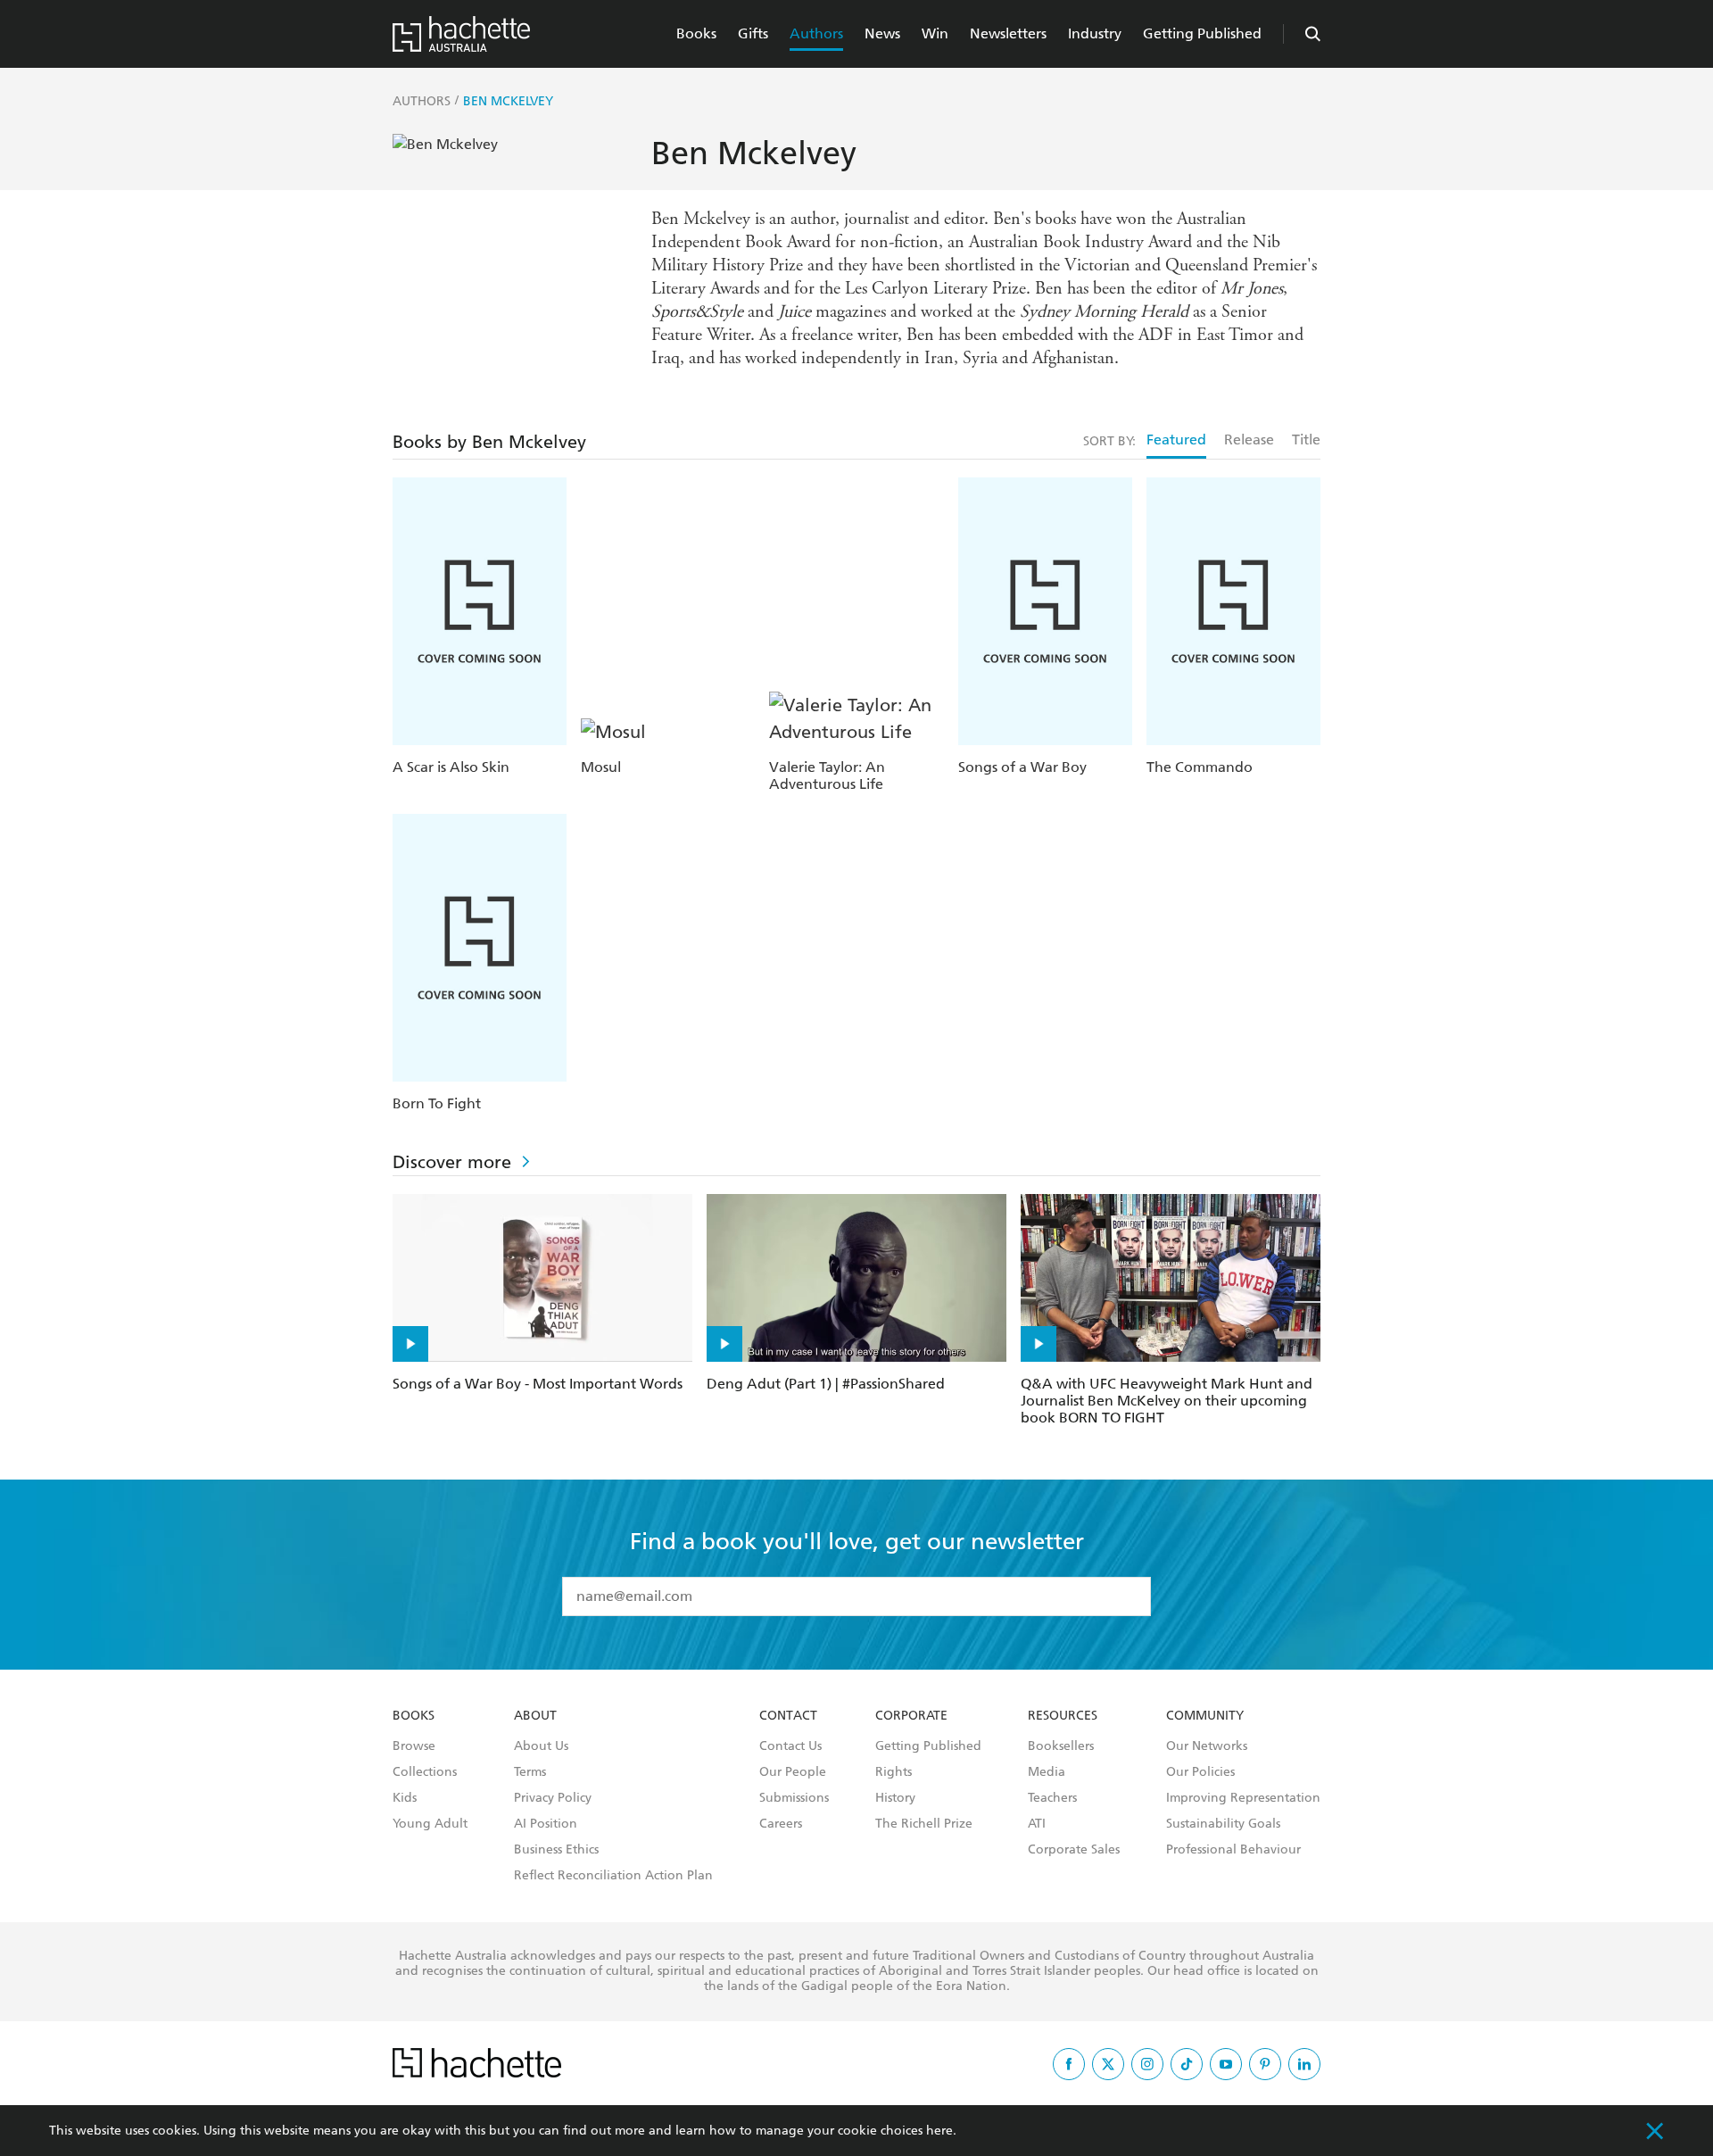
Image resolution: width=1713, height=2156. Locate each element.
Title (1306, 439)
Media (1047, 1772)
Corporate (911, 1716)
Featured (1176, 439)
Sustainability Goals (1223, 1824)
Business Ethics (556, 1850)
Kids (405, 1798)
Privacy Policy (553, 1798)
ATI (1037, 1824)
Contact (788, 1716)
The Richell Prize (924, 1824)
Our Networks (1207, 1746)
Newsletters (1008, 33)
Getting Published (1202, 33)
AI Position (546, 1824)
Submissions (794, 1798)
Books (696, 33)
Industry (1095, 33)
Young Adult (430, 1824)
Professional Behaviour (1233, 1850)
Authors (816, 33)
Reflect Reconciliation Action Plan (613, 1876)
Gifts (753, 33)
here (939, 2131)
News (882, 33)
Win (935, 33)
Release (1249, 439)
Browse (414, 1746)
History (895, 1798)
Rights (894, 1772)
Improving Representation (1243, 1798)
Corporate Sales (1074, 1850)
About (535, 1716)
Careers (781, 1824)
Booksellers (1061, 1746)
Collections (425, 1772)
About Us (541, 1746)
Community (1205, 1716)
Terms (530, 1772)
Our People (793, 1772)
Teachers (1052, 1798)
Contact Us (790, 1746)
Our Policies (1200, 1772)
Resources (1063, 1716)
